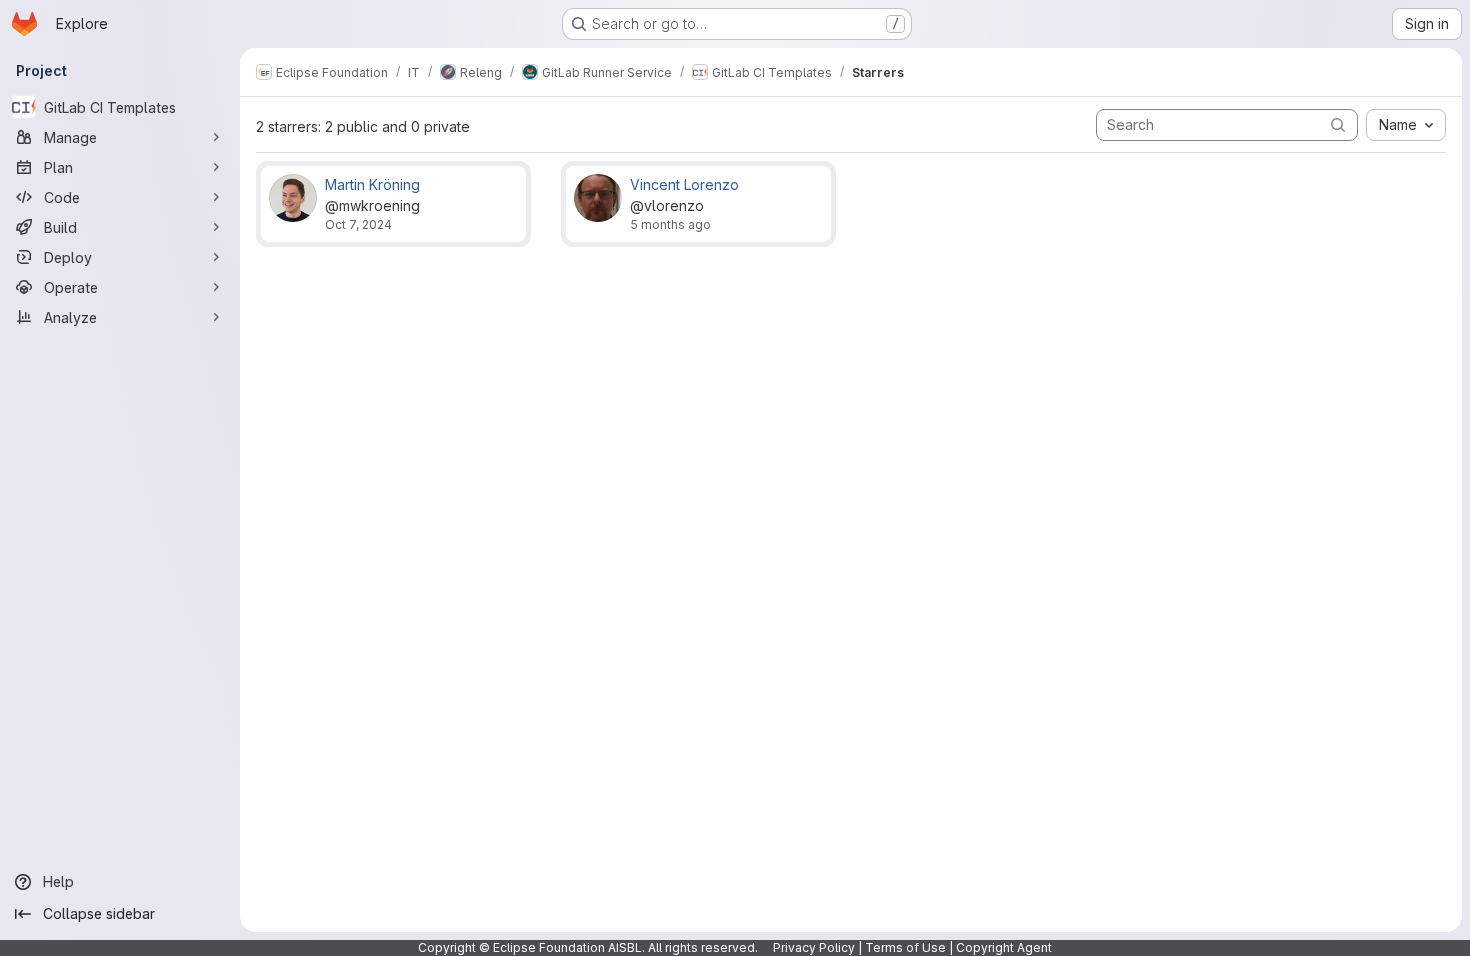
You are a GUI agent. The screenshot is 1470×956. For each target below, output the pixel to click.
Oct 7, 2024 (358, 224)
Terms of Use (905, 947)
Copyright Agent (1004, 947)
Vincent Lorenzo (684, 184)
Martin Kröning (372, 184)
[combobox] (1406, 125)
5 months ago (670, 224)
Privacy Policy (814, 947)
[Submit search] (1338, 124)
